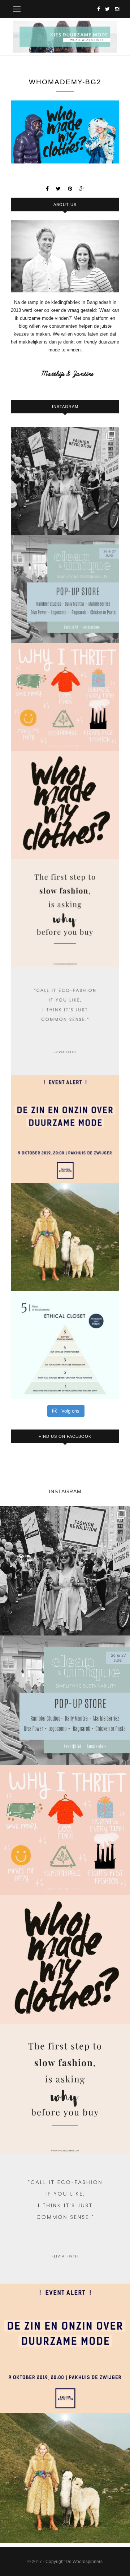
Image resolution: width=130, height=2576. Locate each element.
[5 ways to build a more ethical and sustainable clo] (65, 1345)
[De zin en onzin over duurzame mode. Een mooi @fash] (65, 1129)
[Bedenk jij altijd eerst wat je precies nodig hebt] (65, 913)
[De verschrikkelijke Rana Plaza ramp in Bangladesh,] (65, 481)
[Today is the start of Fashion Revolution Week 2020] (65, 805)
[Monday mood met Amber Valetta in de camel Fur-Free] (65, 1237)
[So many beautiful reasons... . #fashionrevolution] (65, 697)
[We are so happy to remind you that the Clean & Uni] (65, 589)
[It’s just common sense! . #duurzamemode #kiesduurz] (65, 1021)
